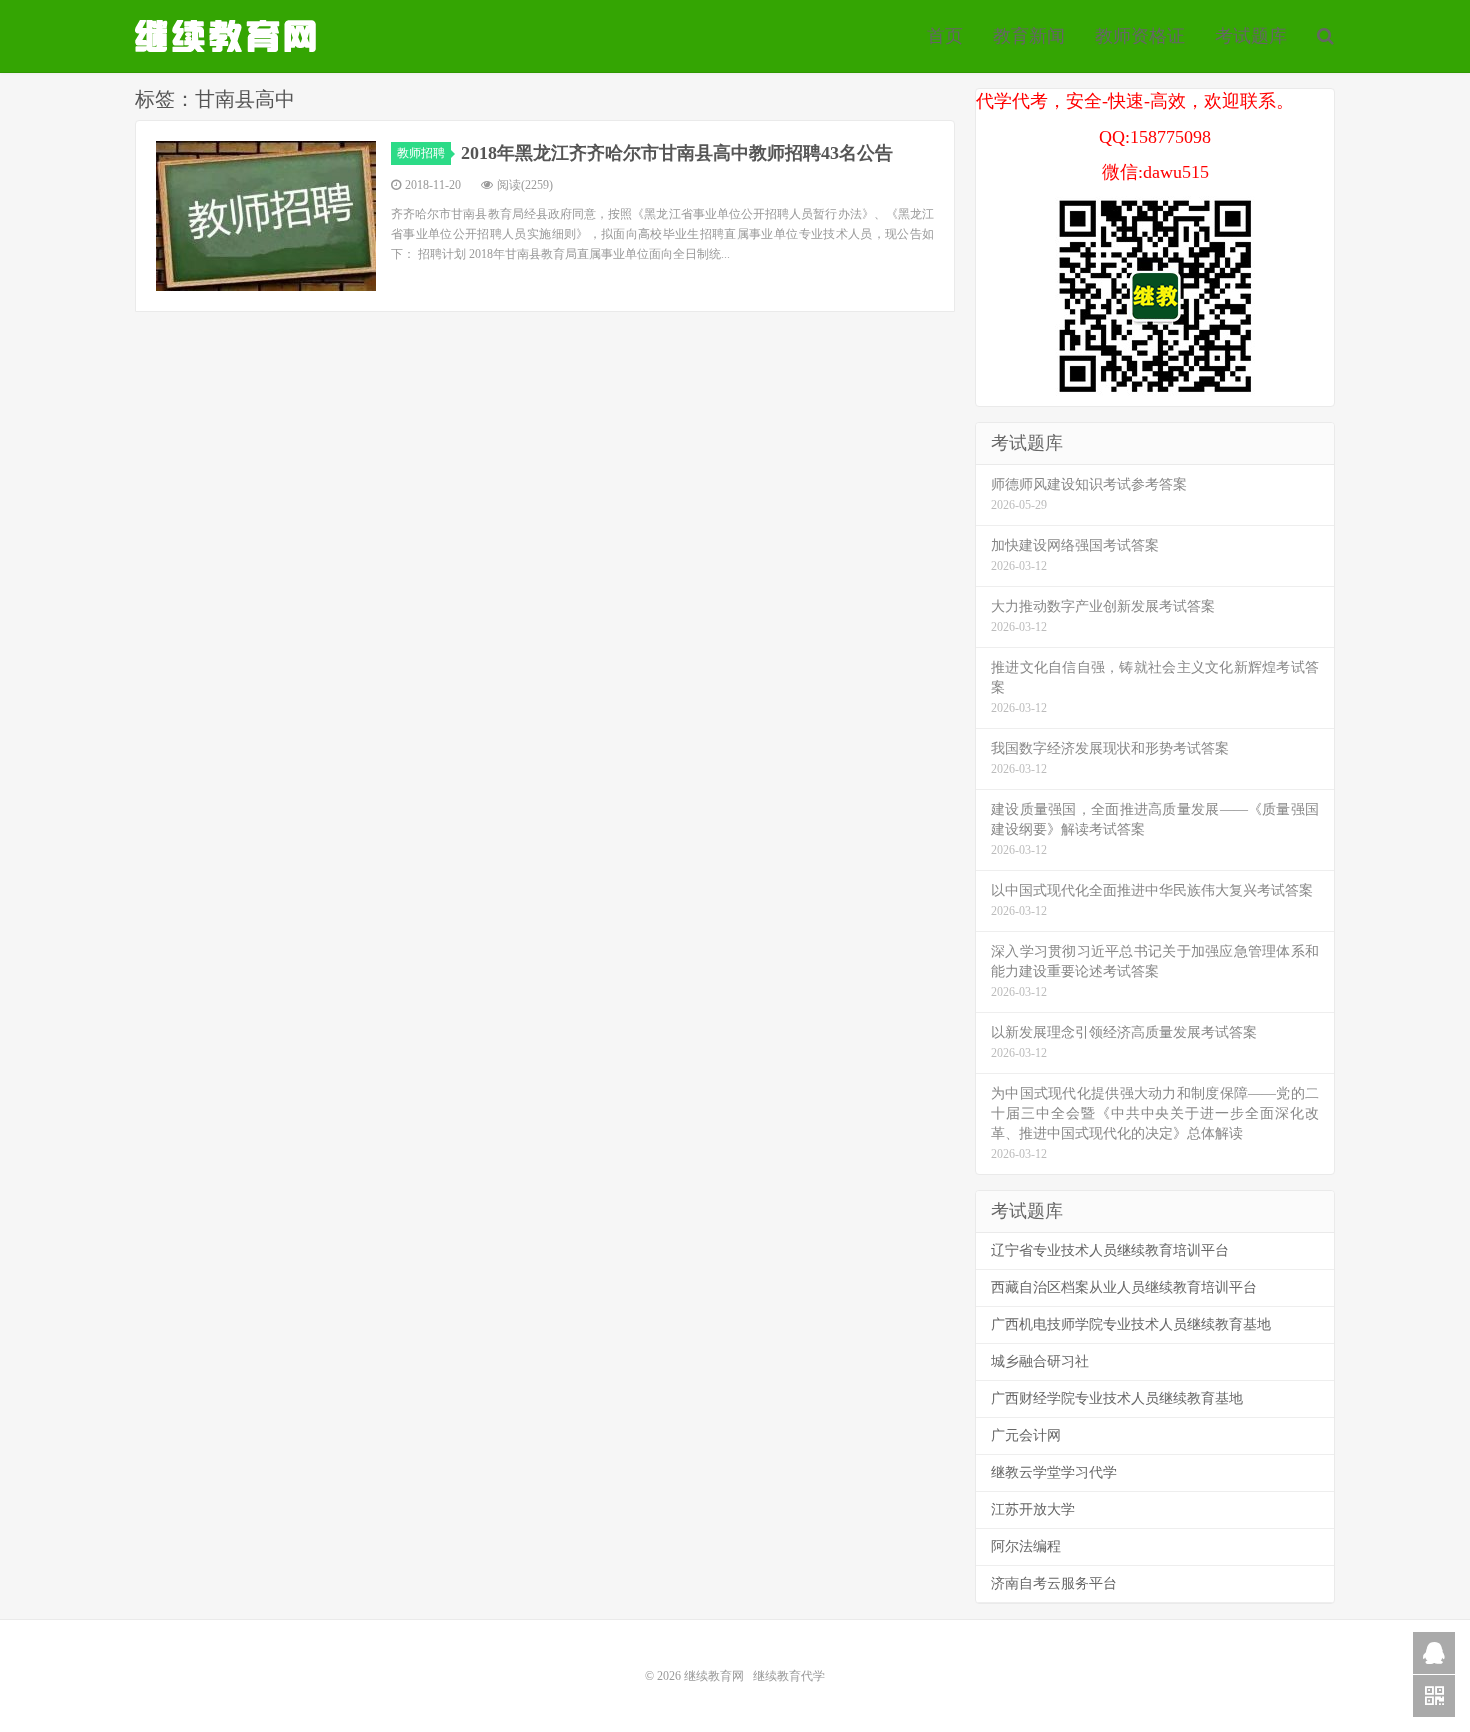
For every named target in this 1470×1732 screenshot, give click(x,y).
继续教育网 (714, 1676)
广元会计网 (1026, 1435)
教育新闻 (1029, 36)
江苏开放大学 (1033, 1509)
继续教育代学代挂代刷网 (228, 36)
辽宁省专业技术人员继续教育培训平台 (1110, 1250)
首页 (945, 36)
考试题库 (1251, 36)
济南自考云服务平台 (1054, 1583)
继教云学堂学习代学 (1054, 1472)
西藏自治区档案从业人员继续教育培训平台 (1124, 1287)
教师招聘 (421, 153)
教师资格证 (1140, 36)
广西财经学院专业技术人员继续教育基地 (1117, 1398)
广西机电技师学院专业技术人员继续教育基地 (1131, 1324)
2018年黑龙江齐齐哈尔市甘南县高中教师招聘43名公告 (677, 153)
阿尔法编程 (1026, 1546)
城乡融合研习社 (1040, 1361)
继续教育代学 (789, 1676)
